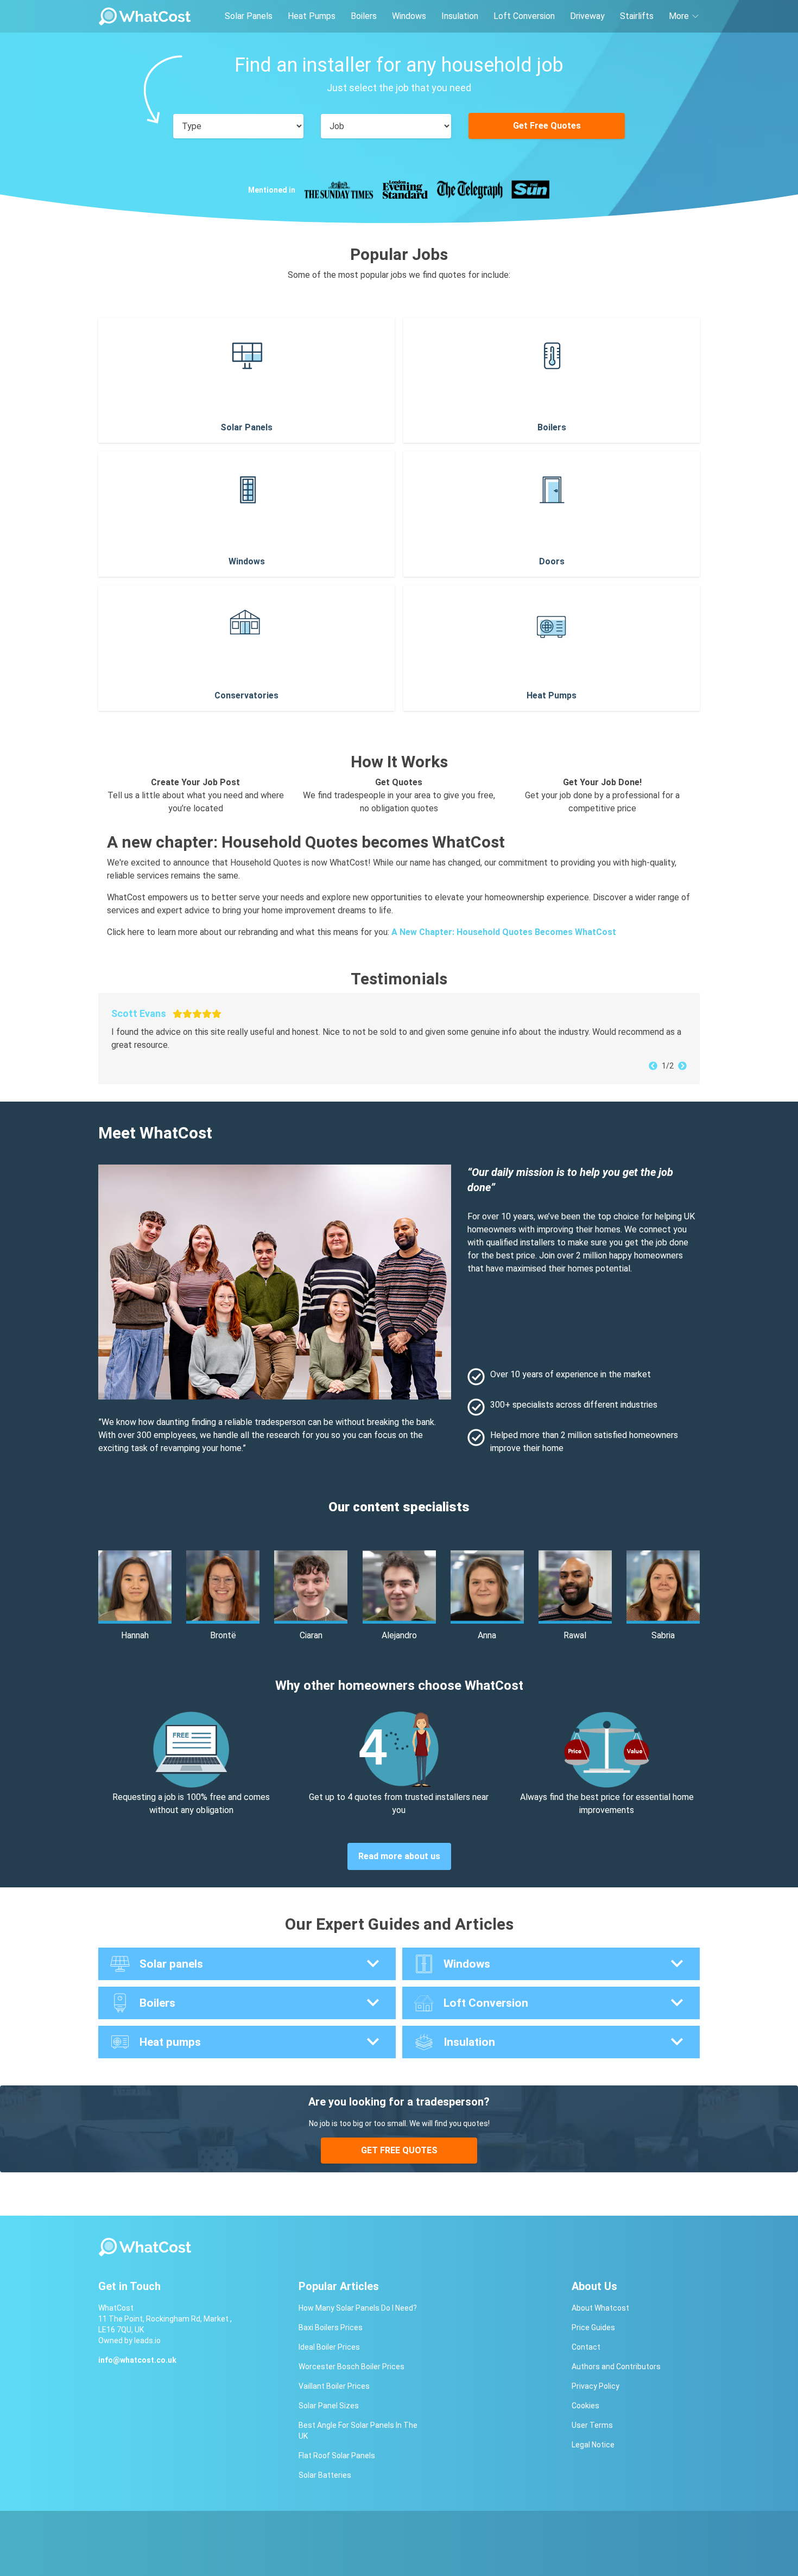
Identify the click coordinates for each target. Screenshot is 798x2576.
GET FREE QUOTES (399, 2150)
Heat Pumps (312, 16)
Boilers (364, 16)
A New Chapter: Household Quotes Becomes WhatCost (504, 932)
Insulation (460, 16)
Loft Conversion (524, 16)
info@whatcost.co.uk (137, 2360)
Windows (409, 16)
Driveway (587, 16)
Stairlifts (637, 16)
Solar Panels (249, 16)
